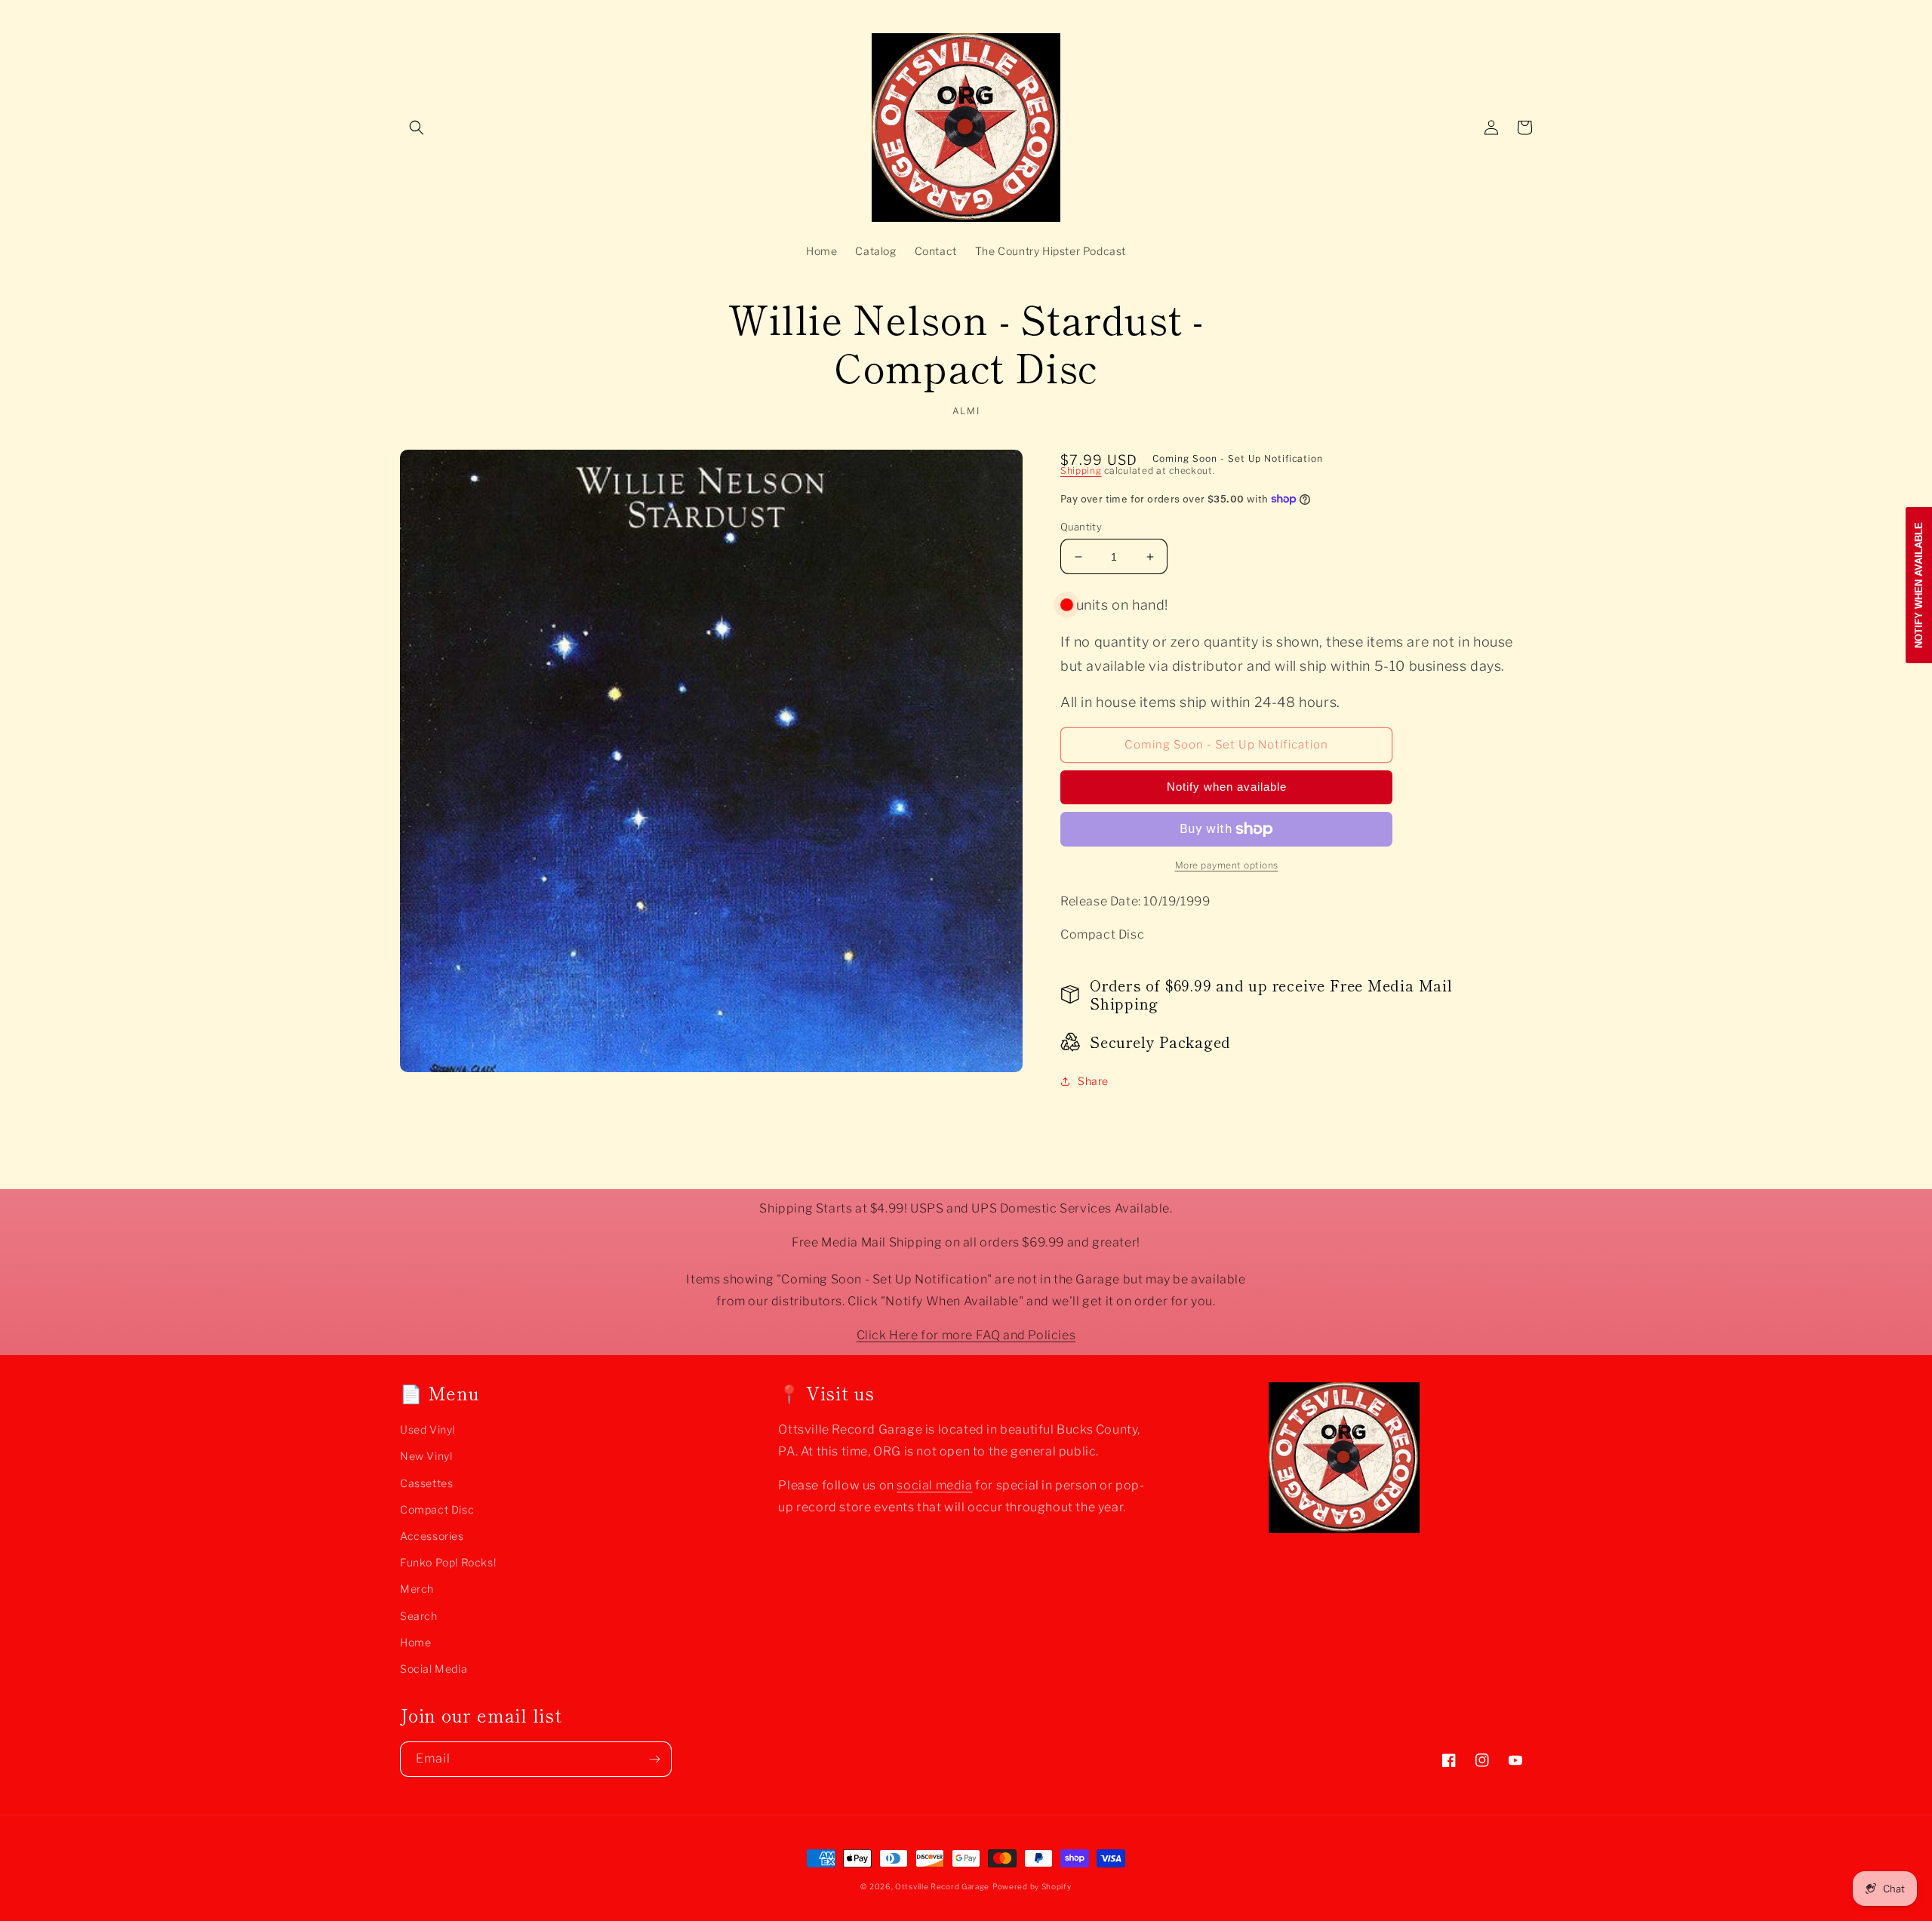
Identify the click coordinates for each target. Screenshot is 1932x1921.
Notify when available (1227, 787)
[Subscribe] (654, 1759)
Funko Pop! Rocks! (448, 1562)
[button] (417, 128)
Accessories (432, 1536)
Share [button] (1093, 1081)
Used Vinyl (428, 1429)
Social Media (434, 1669)
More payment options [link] (1227, 865)
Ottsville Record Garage (942, 1886)
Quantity (1081, 527)
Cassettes (426, 1483)
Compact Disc (437, 1509)
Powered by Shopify (1032, 1886)
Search (419, 1616)
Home (415, 1642)
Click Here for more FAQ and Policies (966, 1335)
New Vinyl (426, 1456)
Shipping (1081, 470)
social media (934, 1485)
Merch (417, 1589)
